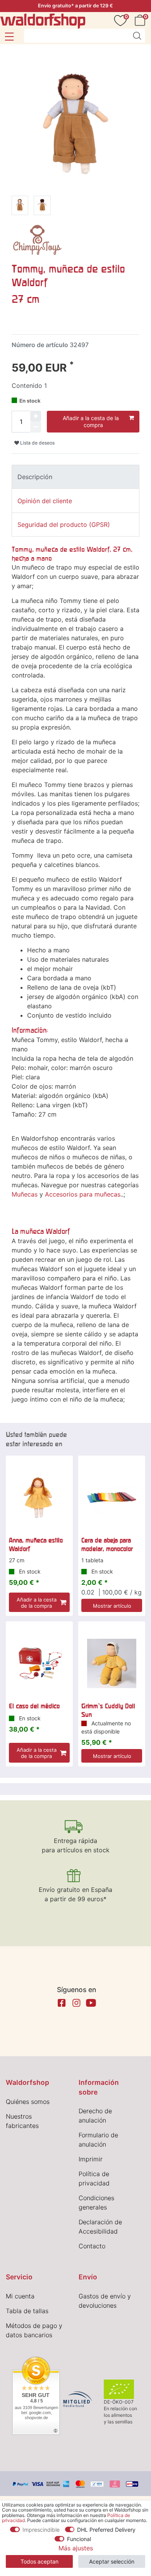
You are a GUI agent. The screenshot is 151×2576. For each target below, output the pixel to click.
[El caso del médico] (39, 1663)
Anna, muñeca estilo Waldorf (36, 1544)
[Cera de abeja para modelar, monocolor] (112, 1498)
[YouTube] (91, 2003)
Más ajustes (76, 2548)
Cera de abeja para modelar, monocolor (107, 1544)
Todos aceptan (39, 2561)
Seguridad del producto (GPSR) (64, 525)
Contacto (92, 2246)
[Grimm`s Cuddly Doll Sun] (112, 1663)
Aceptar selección (112, 2561)
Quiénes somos (28, 2102)
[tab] (75, 477)
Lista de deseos (37, 443)
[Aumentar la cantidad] (36, 416)
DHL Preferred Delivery (106, 2530)
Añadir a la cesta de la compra (91, 421)
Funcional (79, 2539)
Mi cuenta (20, 2296)
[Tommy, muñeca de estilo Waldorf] (20, 207)
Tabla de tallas (27, 2311)
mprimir (91, 2159)
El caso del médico (34, 1706)
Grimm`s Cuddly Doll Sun (108, 1710)
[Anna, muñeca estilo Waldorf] (39, 1498)
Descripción (35, 477)
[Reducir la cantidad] (36, 427)
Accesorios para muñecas (83, 1194)
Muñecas (25, 1194)
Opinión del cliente (45, 501)
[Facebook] (62, 2003)
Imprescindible (41, 2530)
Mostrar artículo (112, 1606)
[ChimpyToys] (37, 239)
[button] (9, 36)
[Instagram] (76, 2003)
